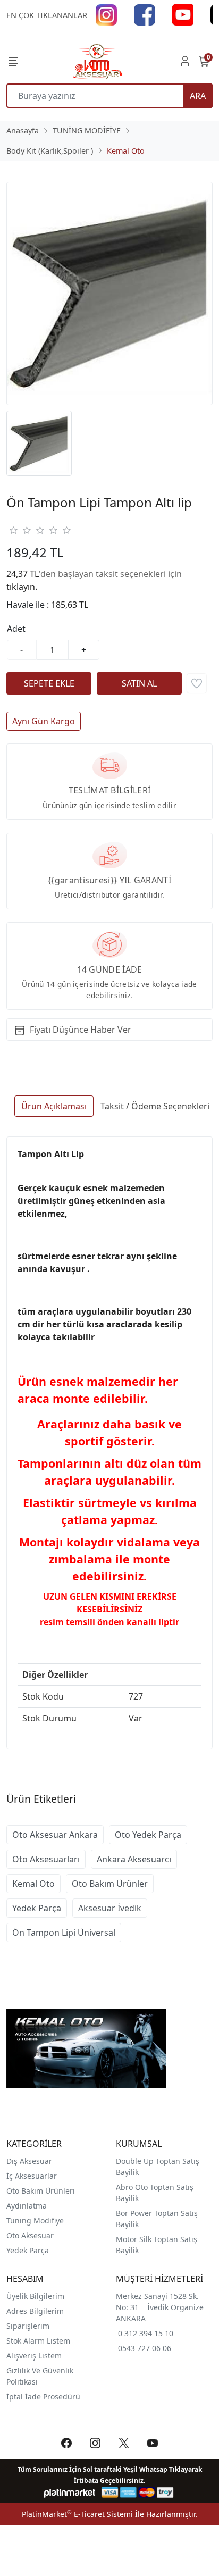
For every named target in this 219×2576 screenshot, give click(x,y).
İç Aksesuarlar (32, 2176)
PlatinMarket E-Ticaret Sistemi (77, 2514)
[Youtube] (183, 14)
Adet (16, 629)
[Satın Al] (139, 683)
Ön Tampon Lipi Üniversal (64, 1933)
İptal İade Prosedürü (43, 2397)
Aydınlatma (27, 2206)
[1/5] (13, 530)
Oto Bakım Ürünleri (41, 2191)
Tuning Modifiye (35, 2220)
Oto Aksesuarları (46, 1859)
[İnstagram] (106, 14)
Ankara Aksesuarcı (134, 1859)
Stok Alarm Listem (38, 2341)
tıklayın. (22, 587)
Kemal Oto (33, 1884)
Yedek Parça (37, 1908)
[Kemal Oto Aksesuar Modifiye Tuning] (97, 61)
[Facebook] (145, 14)
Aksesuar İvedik (110, 1908)
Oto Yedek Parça (148, 1835)
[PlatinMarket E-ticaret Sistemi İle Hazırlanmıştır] (70, 2492)
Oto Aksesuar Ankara (55, 1835)
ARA (198, 96)
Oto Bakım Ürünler (110, 1884)
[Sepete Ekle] (49, 683)
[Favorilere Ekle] (197, 683)
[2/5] (20, 530)
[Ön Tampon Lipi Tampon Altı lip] (109, 294)
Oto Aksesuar (30, 2235)
